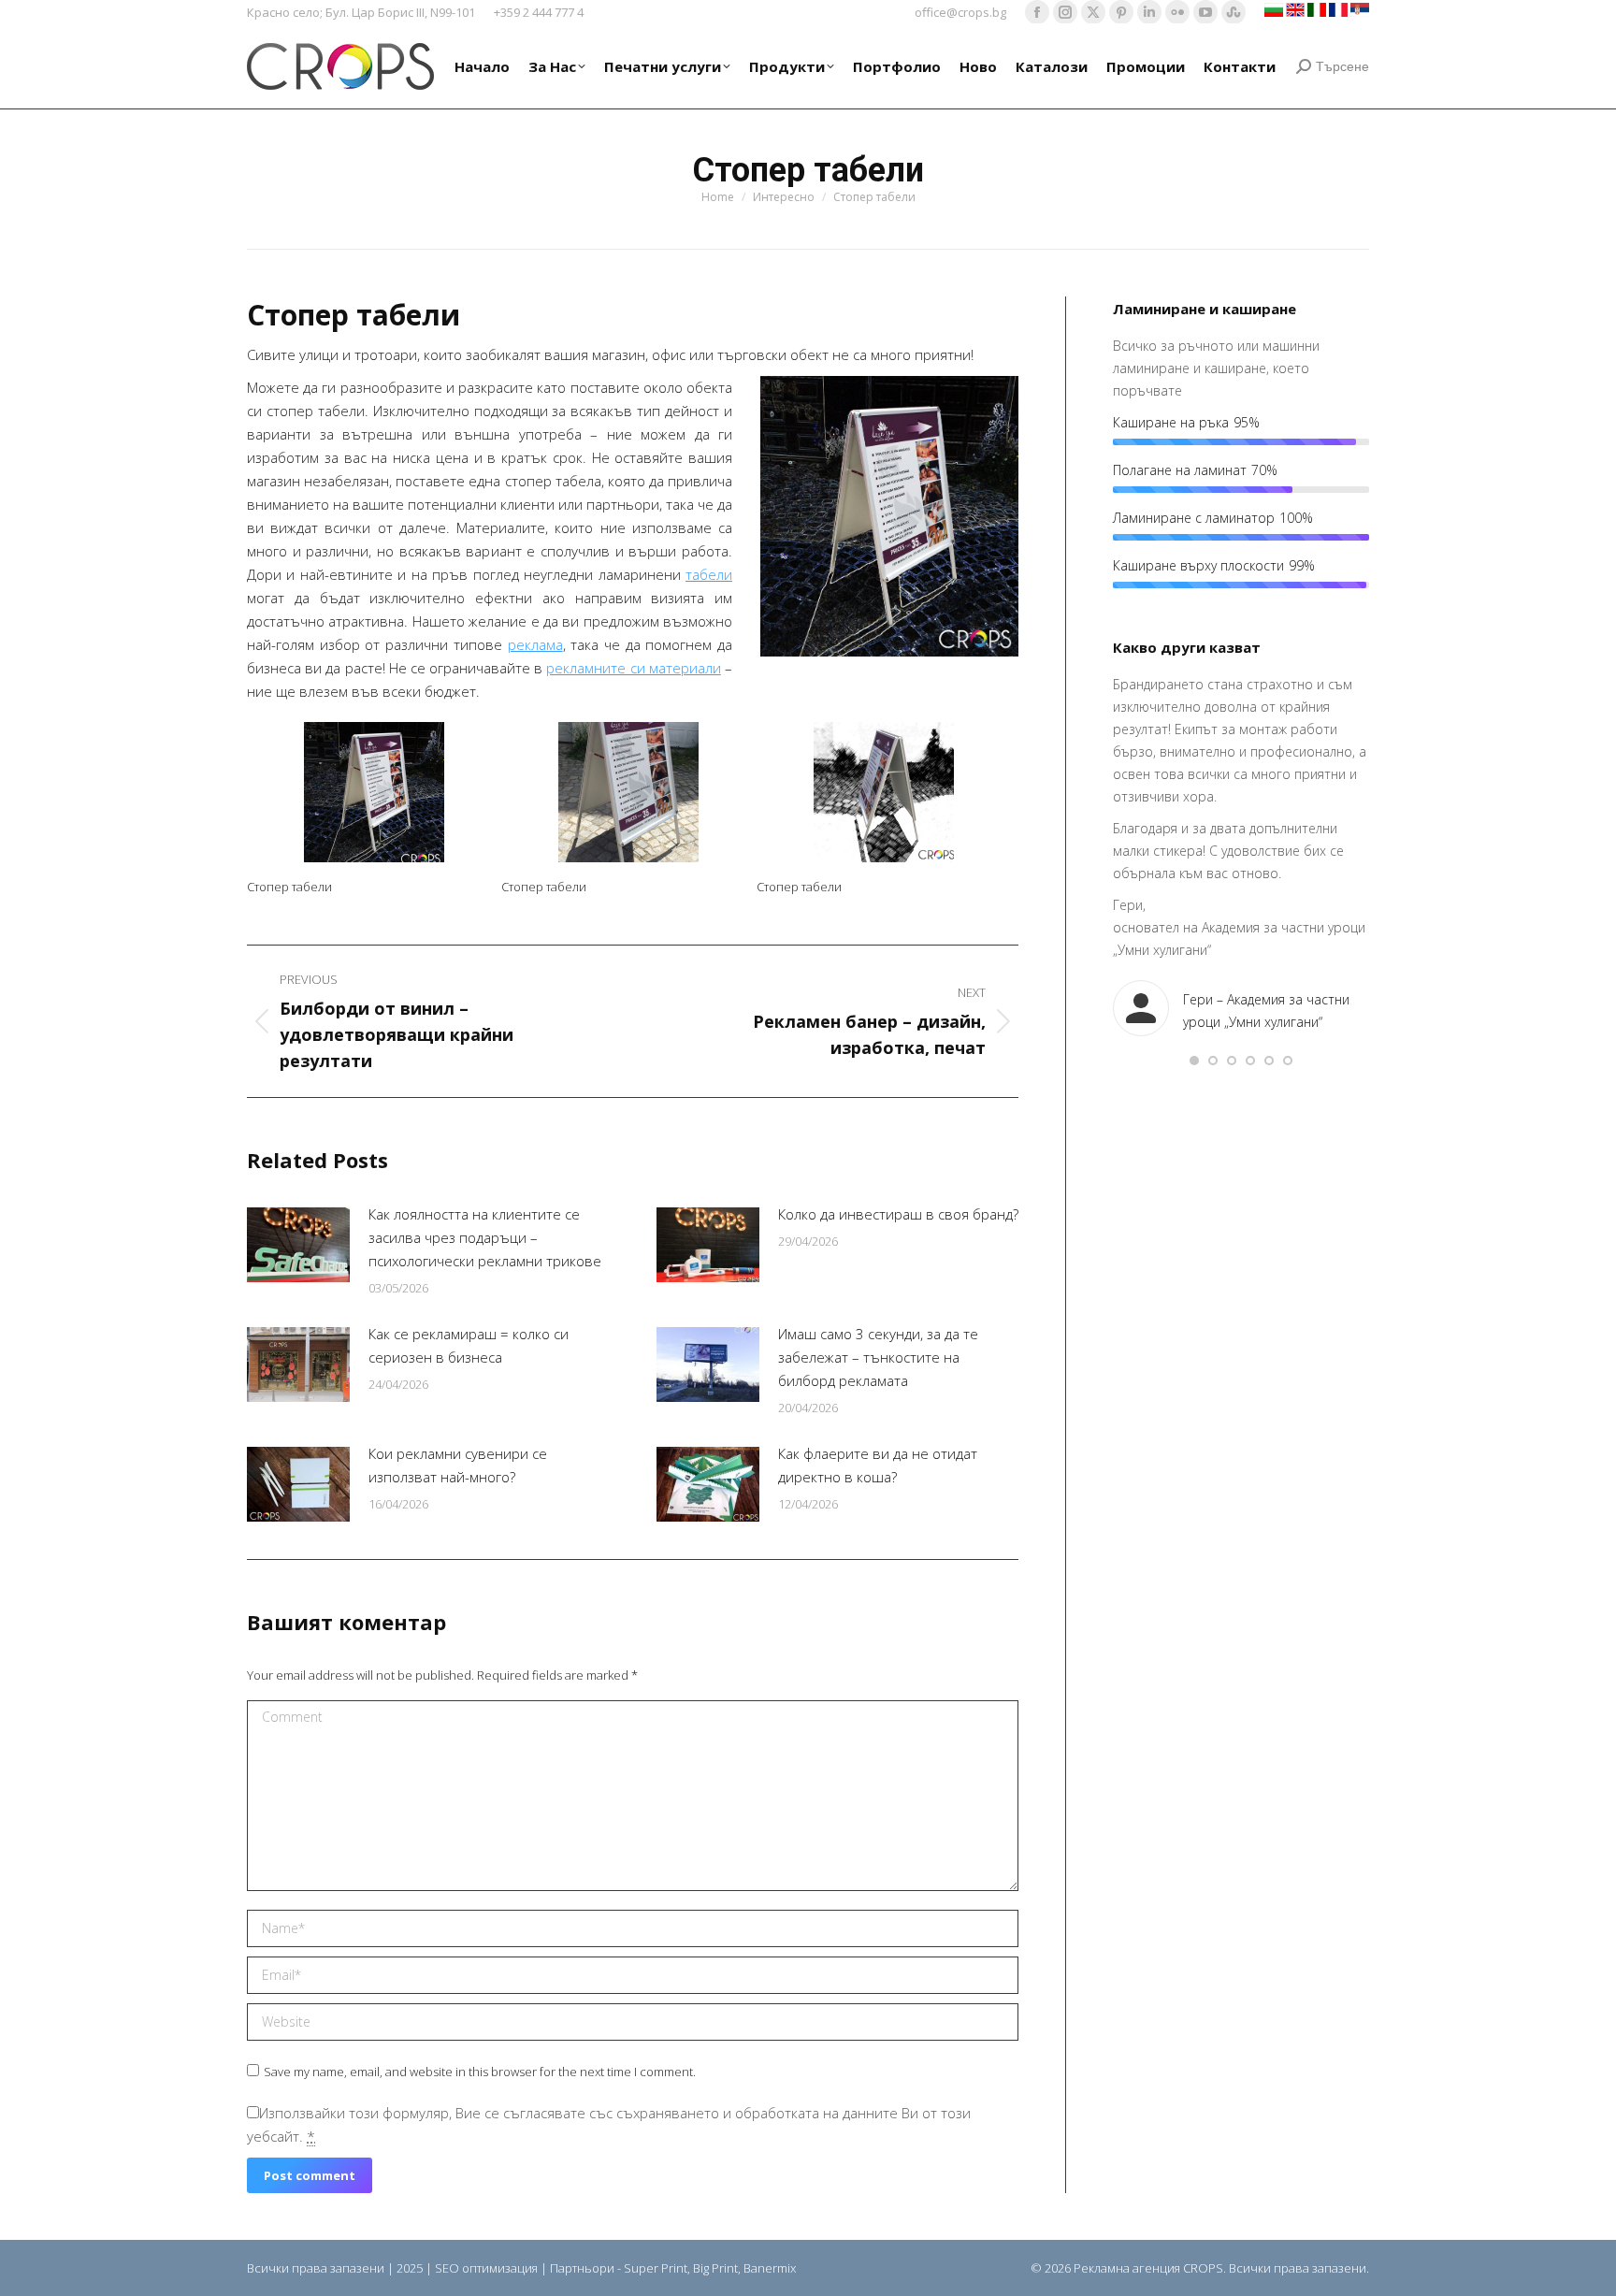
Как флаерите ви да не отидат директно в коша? (878, 1465)
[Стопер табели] (374, 792)
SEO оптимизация (486, 2268)
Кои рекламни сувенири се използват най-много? (458, 1465)
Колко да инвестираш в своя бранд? (898, 1214)
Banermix (770, 2268)
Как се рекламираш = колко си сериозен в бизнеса (469, 1345)
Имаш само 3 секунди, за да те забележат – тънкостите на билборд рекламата (878, 1357)
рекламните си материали (633, 668)
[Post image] (298, 1245)
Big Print (715, 2268)
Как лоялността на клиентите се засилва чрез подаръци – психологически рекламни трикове (485, 1237)
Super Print (656, 2268)
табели (709, 574)
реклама (535, 644)
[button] (1194, 1061)
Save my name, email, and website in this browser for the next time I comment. (480, 2072)
